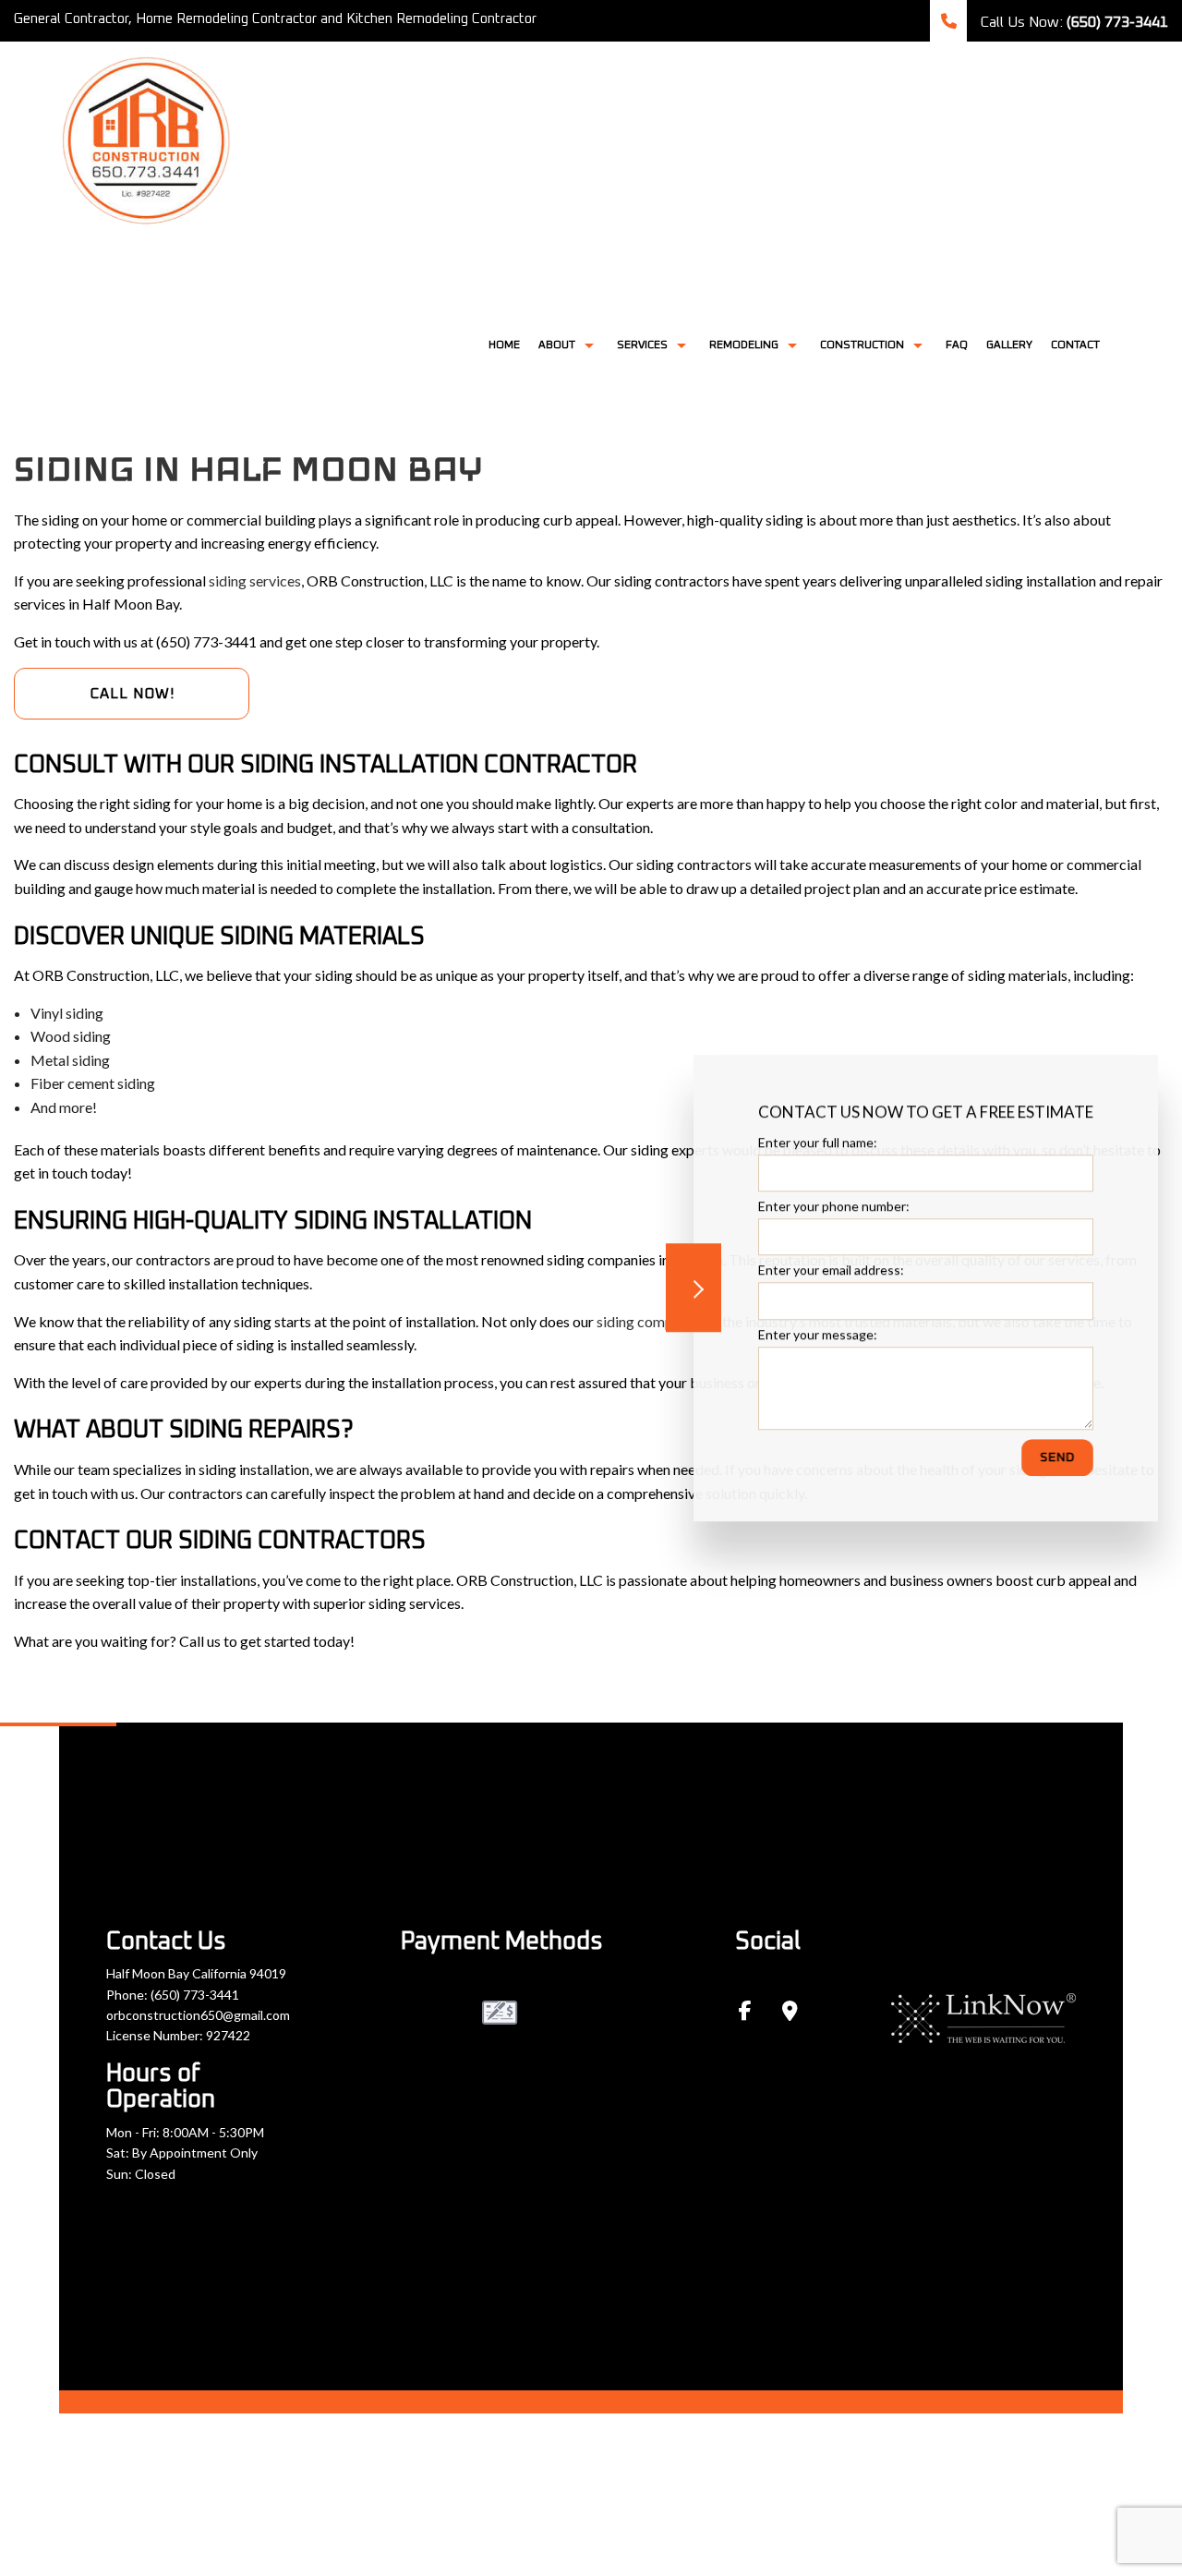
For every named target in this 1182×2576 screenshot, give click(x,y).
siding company (646, 1321)
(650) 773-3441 (195, 1995)
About (557, 345)
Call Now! (132, 694)
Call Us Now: (1072, 22)
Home (504, 345)
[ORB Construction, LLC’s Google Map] (790, 2012)
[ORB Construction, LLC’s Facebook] (745, 2012)
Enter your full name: (818, 1142)
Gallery (1009, 345)
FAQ (957, 345)
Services (642, 345)
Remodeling (744, 345)
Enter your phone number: (834, 1206)
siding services (255, 581)
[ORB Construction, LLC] (148, 135)
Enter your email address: (831, 1270)
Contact (1075, 345)
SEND (1057, 1457)
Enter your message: (818, 1333)
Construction (862, 345)
